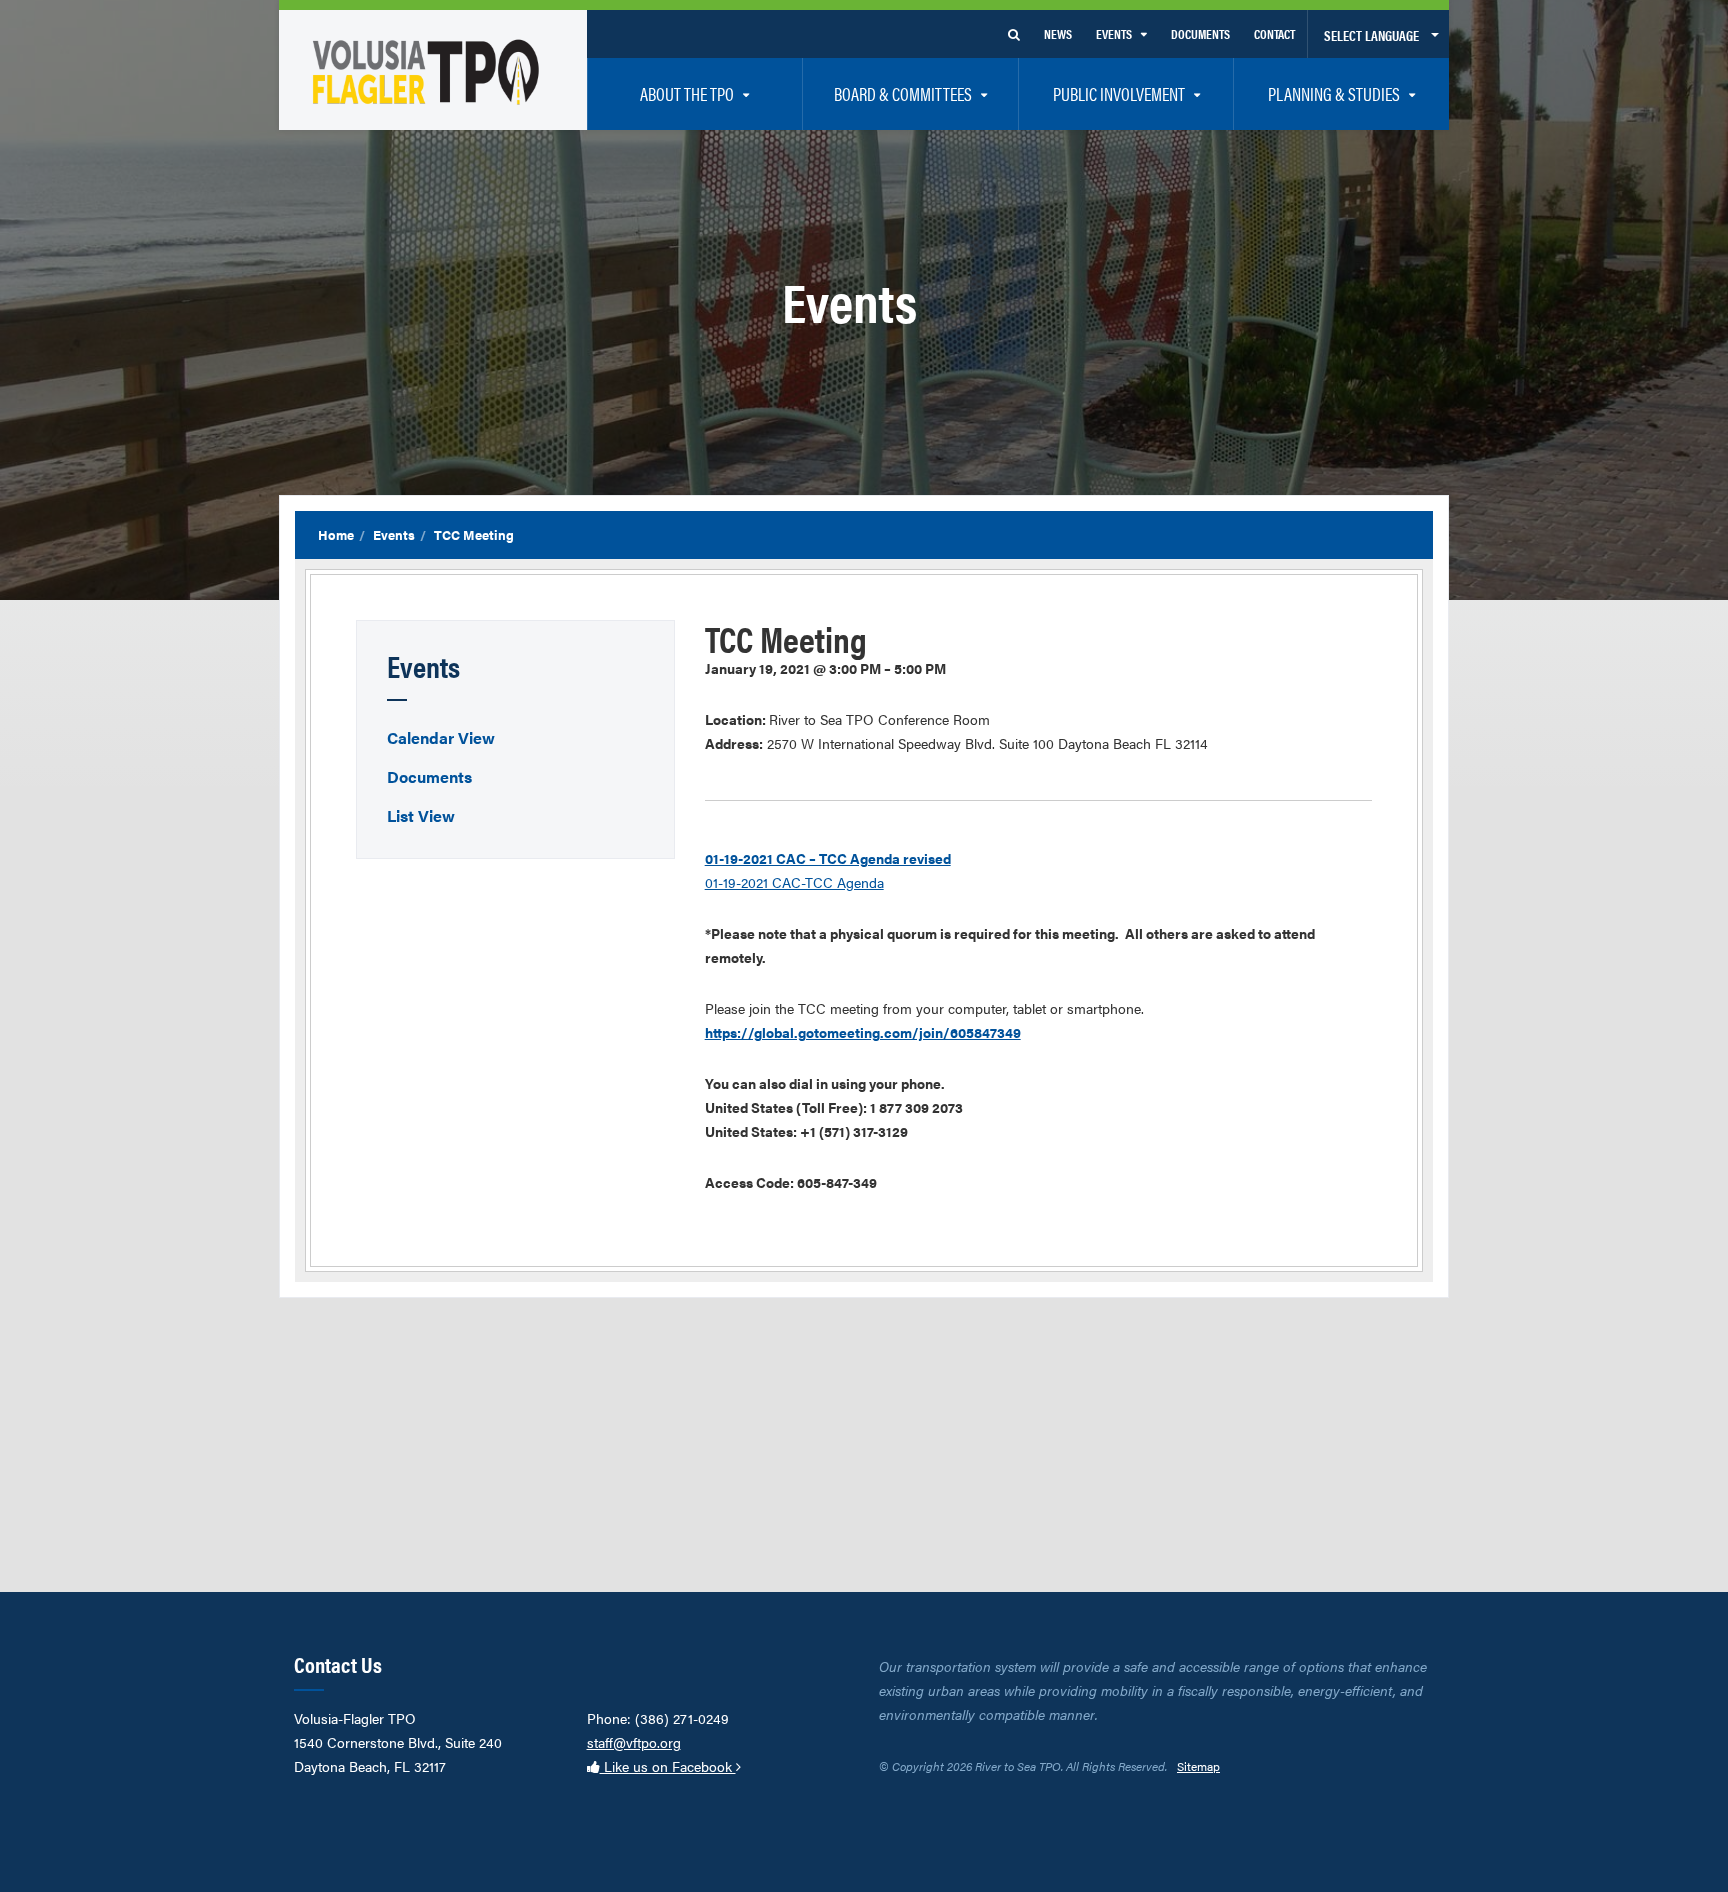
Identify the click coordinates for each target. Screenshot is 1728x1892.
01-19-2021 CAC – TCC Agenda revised (828, 858)
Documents (429, 776)
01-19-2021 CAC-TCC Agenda (794, 882)
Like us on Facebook (668, 1766)
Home (336, 534)
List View (421, 815)
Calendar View (441, 737)
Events (394, 534)
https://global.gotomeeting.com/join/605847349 (863, 1032)
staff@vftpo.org (634, 1742)
